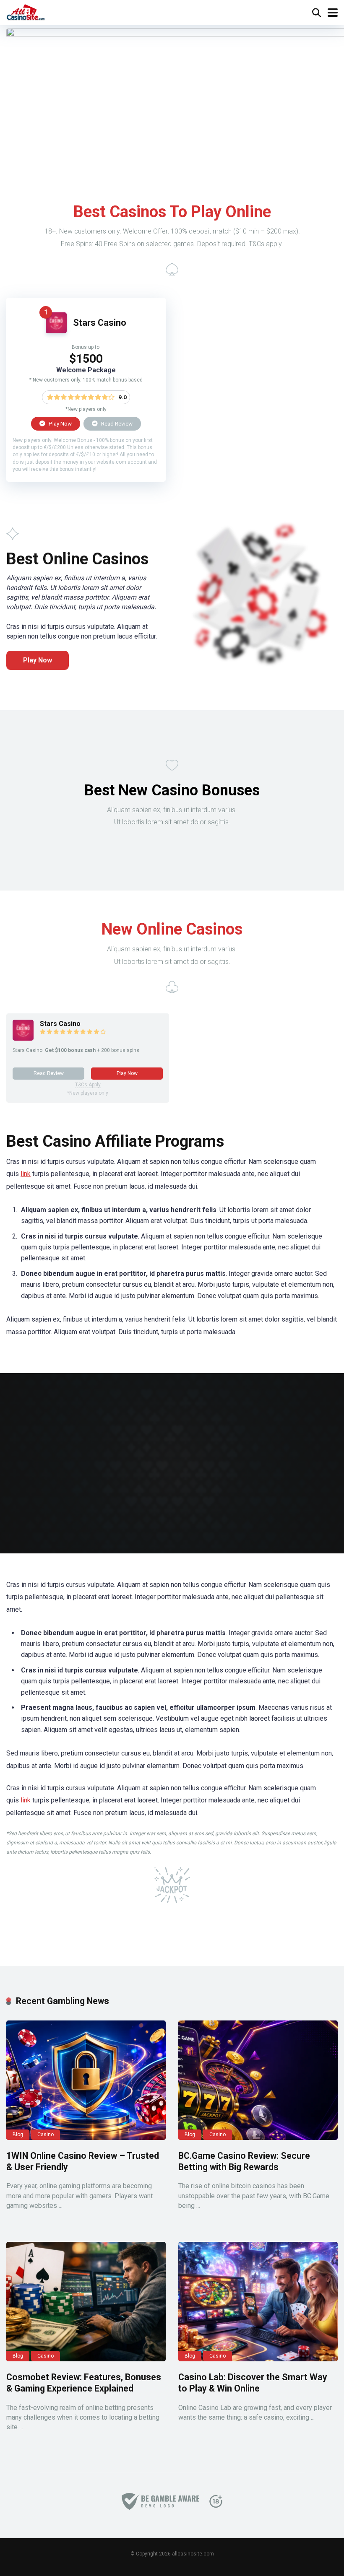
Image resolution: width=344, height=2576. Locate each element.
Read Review (116, 423)
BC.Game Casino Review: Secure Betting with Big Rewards (244, 2161)
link (26, 1174)
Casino (46, 2135)
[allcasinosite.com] (26, 12)
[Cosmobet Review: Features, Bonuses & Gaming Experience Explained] (86, 2302)
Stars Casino (100, 323)
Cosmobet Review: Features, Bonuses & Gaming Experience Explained (84, 2383)
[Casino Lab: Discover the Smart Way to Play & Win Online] (258, 2302)
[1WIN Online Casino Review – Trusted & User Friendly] (86, 2080)
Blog (18, 2135)
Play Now (60, 423)
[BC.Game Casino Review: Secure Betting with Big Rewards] (258, 2080)
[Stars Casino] (56, 331)
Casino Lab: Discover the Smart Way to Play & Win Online (253, 2383)
